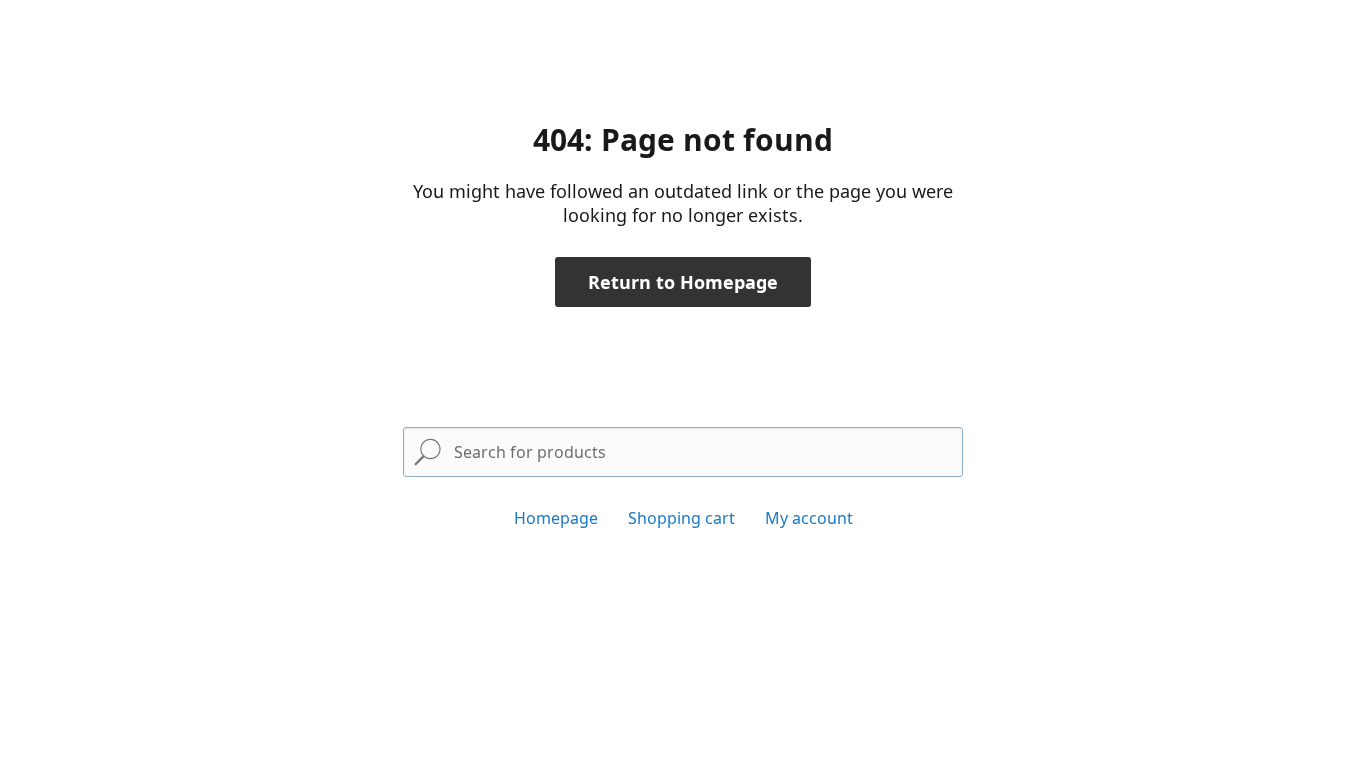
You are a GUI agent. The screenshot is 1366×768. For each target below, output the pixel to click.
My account (809, 518)
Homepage (556, 518)
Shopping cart (681, 518)
